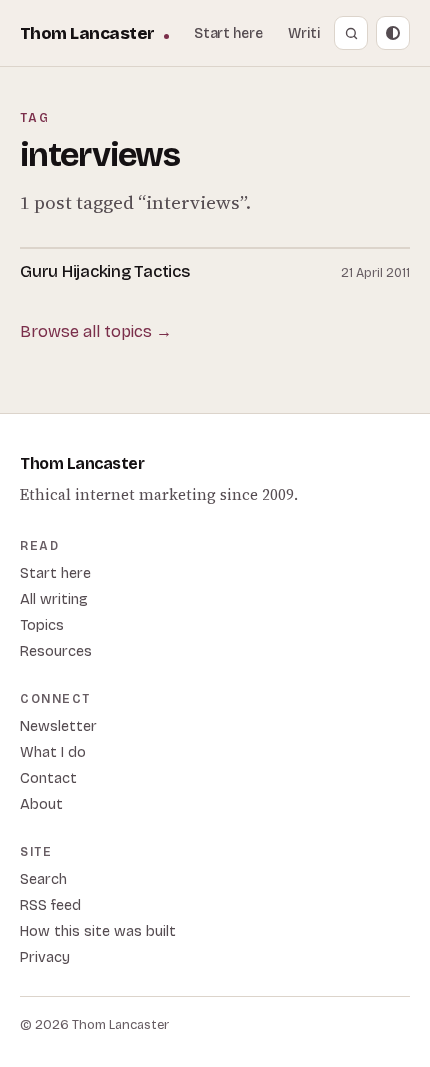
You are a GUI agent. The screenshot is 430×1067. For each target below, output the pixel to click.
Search (43, 879)
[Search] (351, 33)
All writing (54, 599)
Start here (228, 33)
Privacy (45, 957)
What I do (53, 752)
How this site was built (98, 931)
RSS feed (50, 905)
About (41, 804)
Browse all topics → (96, 331)
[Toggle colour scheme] (393, 33)
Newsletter (58, 726)
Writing (312, 33)
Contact (48, 778)
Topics (42, 625)
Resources (56, 651)
